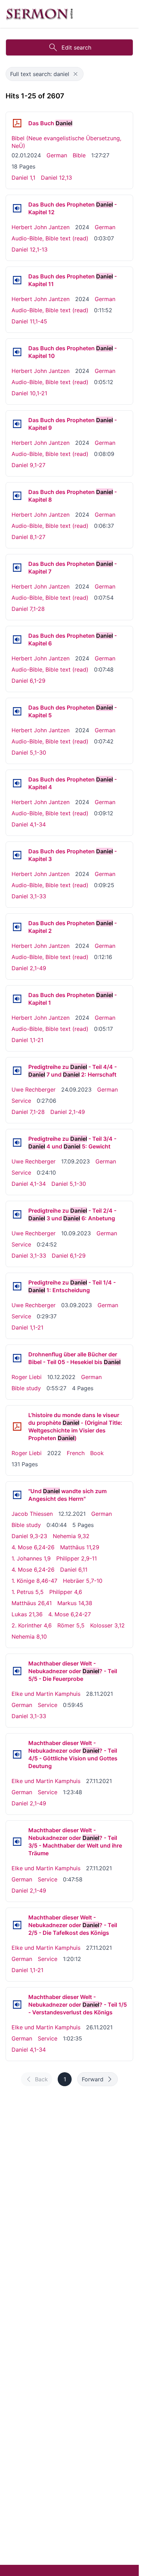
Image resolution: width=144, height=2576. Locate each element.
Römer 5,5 (71, 1625)
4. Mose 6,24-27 (70, 1614)
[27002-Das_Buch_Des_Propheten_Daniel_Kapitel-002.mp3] (17, 927)
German (57, 155)
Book (97, 1453)
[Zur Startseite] (39, 14)
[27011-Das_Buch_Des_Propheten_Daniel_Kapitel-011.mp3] (17, 280)
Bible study (26, 1388)
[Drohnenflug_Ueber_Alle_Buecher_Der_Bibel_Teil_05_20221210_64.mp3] (17, 1358)
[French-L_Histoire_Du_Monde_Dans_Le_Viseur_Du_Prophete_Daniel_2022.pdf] (17, 1426)
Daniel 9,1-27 (28, 465)
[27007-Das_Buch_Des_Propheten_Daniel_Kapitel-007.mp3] (17, 568)
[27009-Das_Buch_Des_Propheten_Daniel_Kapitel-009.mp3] (17, 424)
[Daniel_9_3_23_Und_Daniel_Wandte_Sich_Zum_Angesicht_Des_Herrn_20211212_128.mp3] (17, 1495)
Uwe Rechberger (34, 1089)
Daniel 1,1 (23, 178)
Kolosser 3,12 (107, 1625)
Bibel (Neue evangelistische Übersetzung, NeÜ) (66, 142)
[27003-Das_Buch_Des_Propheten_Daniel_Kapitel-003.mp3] (17, 855)
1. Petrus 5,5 (28, 1592)
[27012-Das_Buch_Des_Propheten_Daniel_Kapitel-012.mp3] (17, 208)
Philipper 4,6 (66, 1592)
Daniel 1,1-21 (27, 1040)
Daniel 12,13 (56, 178)
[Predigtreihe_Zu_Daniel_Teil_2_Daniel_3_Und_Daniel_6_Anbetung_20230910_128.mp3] (17, 1214)
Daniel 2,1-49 (29, 968)
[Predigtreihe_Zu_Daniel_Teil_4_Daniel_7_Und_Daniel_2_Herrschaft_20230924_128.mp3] (17, 1071)
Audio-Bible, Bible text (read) (50, 238)
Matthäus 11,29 (80, 1547)
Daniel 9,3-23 (29, 1536)
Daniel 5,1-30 (29, 752)
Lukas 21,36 (27, 1614)
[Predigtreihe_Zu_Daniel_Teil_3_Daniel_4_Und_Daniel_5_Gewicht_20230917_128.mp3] (17, 1143)
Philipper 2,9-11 (77, 1558)
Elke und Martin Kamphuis (46, 1694)
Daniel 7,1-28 (28, 609)
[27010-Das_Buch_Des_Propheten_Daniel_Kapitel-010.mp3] (17, 352)
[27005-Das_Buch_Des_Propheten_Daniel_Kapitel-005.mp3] (17, 711)
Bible (79, 155)
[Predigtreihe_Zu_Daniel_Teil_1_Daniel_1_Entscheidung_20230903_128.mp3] (17, 1286)
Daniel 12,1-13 (30, 249)
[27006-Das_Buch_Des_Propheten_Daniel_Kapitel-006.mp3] (17, 639)
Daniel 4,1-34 (29, 824)
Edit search (76, 47)
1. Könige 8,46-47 (34, 1581)
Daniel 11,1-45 (29, 321)
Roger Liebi (27, 1377)
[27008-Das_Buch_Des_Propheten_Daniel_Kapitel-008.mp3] (17, 496)
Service (21, 1101)
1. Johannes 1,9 (31, 1558)
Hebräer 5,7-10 (83, 1581)
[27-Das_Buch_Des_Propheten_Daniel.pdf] (17, 123)
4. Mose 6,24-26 (33, 1547)
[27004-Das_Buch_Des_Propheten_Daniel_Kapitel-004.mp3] (17, 783)
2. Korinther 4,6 (32, 1625)
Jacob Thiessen (32, 1514)
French (76, 1453)
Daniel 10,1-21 (29, 393)
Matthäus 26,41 (32, 1603)
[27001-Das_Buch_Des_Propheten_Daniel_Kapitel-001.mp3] (17, 999)
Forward (93, 2079)
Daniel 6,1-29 (28, 681)
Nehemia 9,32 (71, 1536)
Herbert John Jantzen (41, 227)
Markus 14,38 (75, 1603)
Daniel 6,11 (74, 1570)
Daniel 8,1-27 (28, 537)
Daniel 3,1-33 (29, 896)
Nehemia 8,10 (29, 1637)
